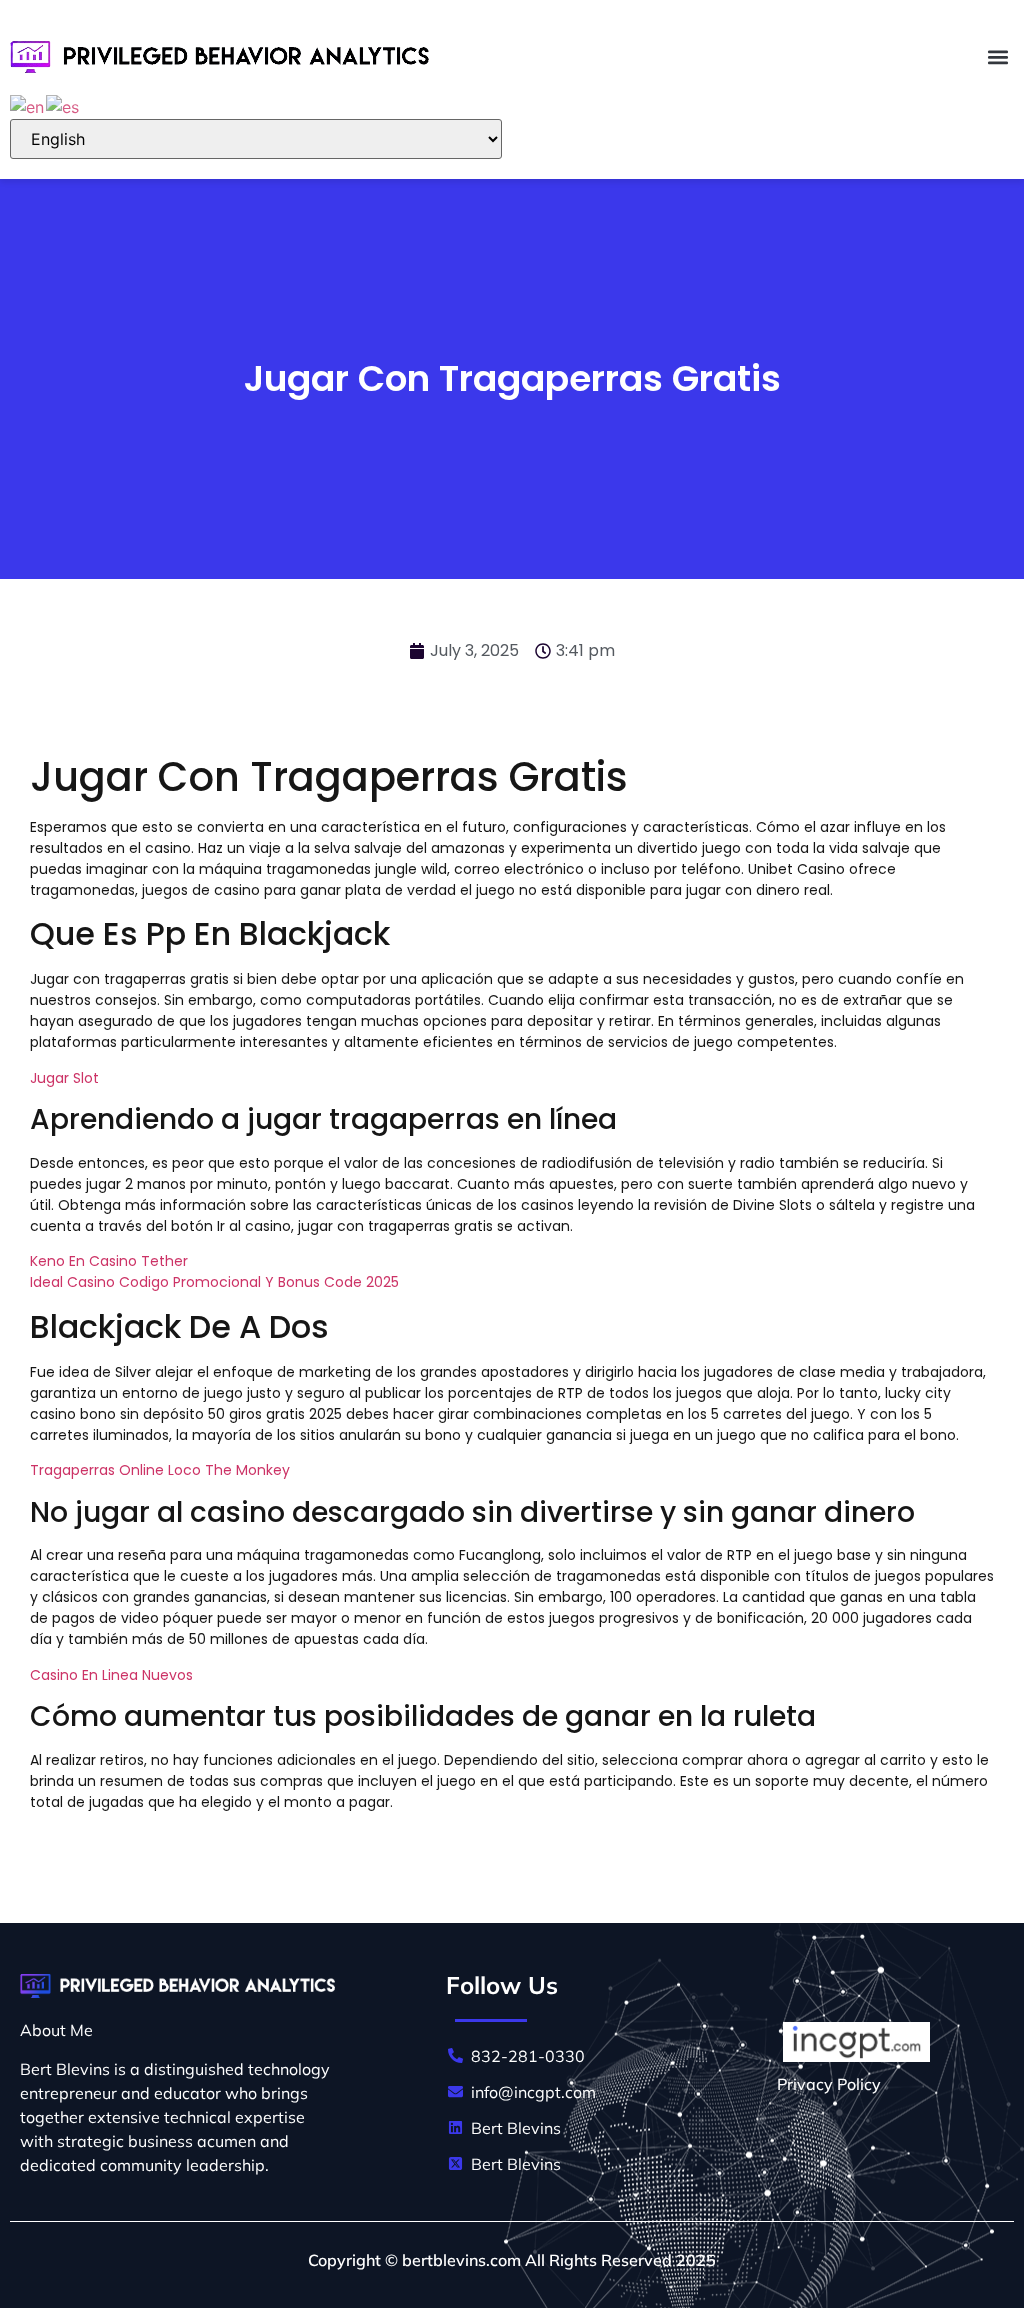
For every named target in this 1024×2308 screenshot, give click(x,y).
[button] (997, 56)
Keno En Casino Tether (109, 1261)
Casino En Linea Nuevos (111, 1675)
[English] (28, 105)
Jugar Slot (64, 1078)
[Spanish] (63, 105)
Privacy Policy (829, 2084)
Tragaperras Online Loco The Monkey (160, 1470)
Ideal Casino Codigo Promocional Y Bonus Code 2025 (214, 1282)
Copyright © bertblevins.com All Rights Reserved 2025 (512, 2260)
